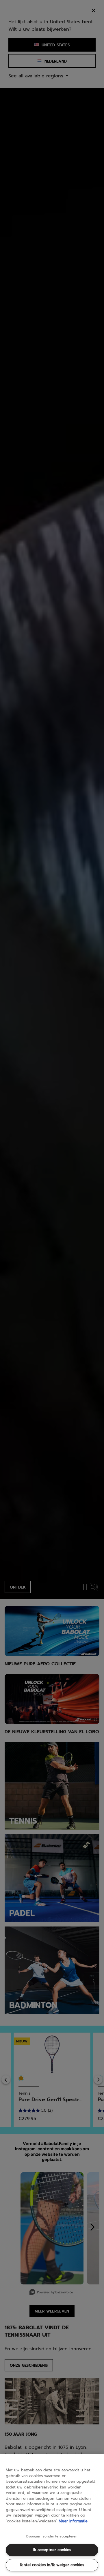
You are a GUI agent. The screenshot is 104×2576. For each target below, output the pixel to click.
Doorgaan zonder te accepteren (52, 2537)
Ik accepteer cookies (52, 2550)
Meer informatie (73, 2521)
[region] (52, 2515)
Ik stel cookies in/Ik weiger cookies (52, 2565)
